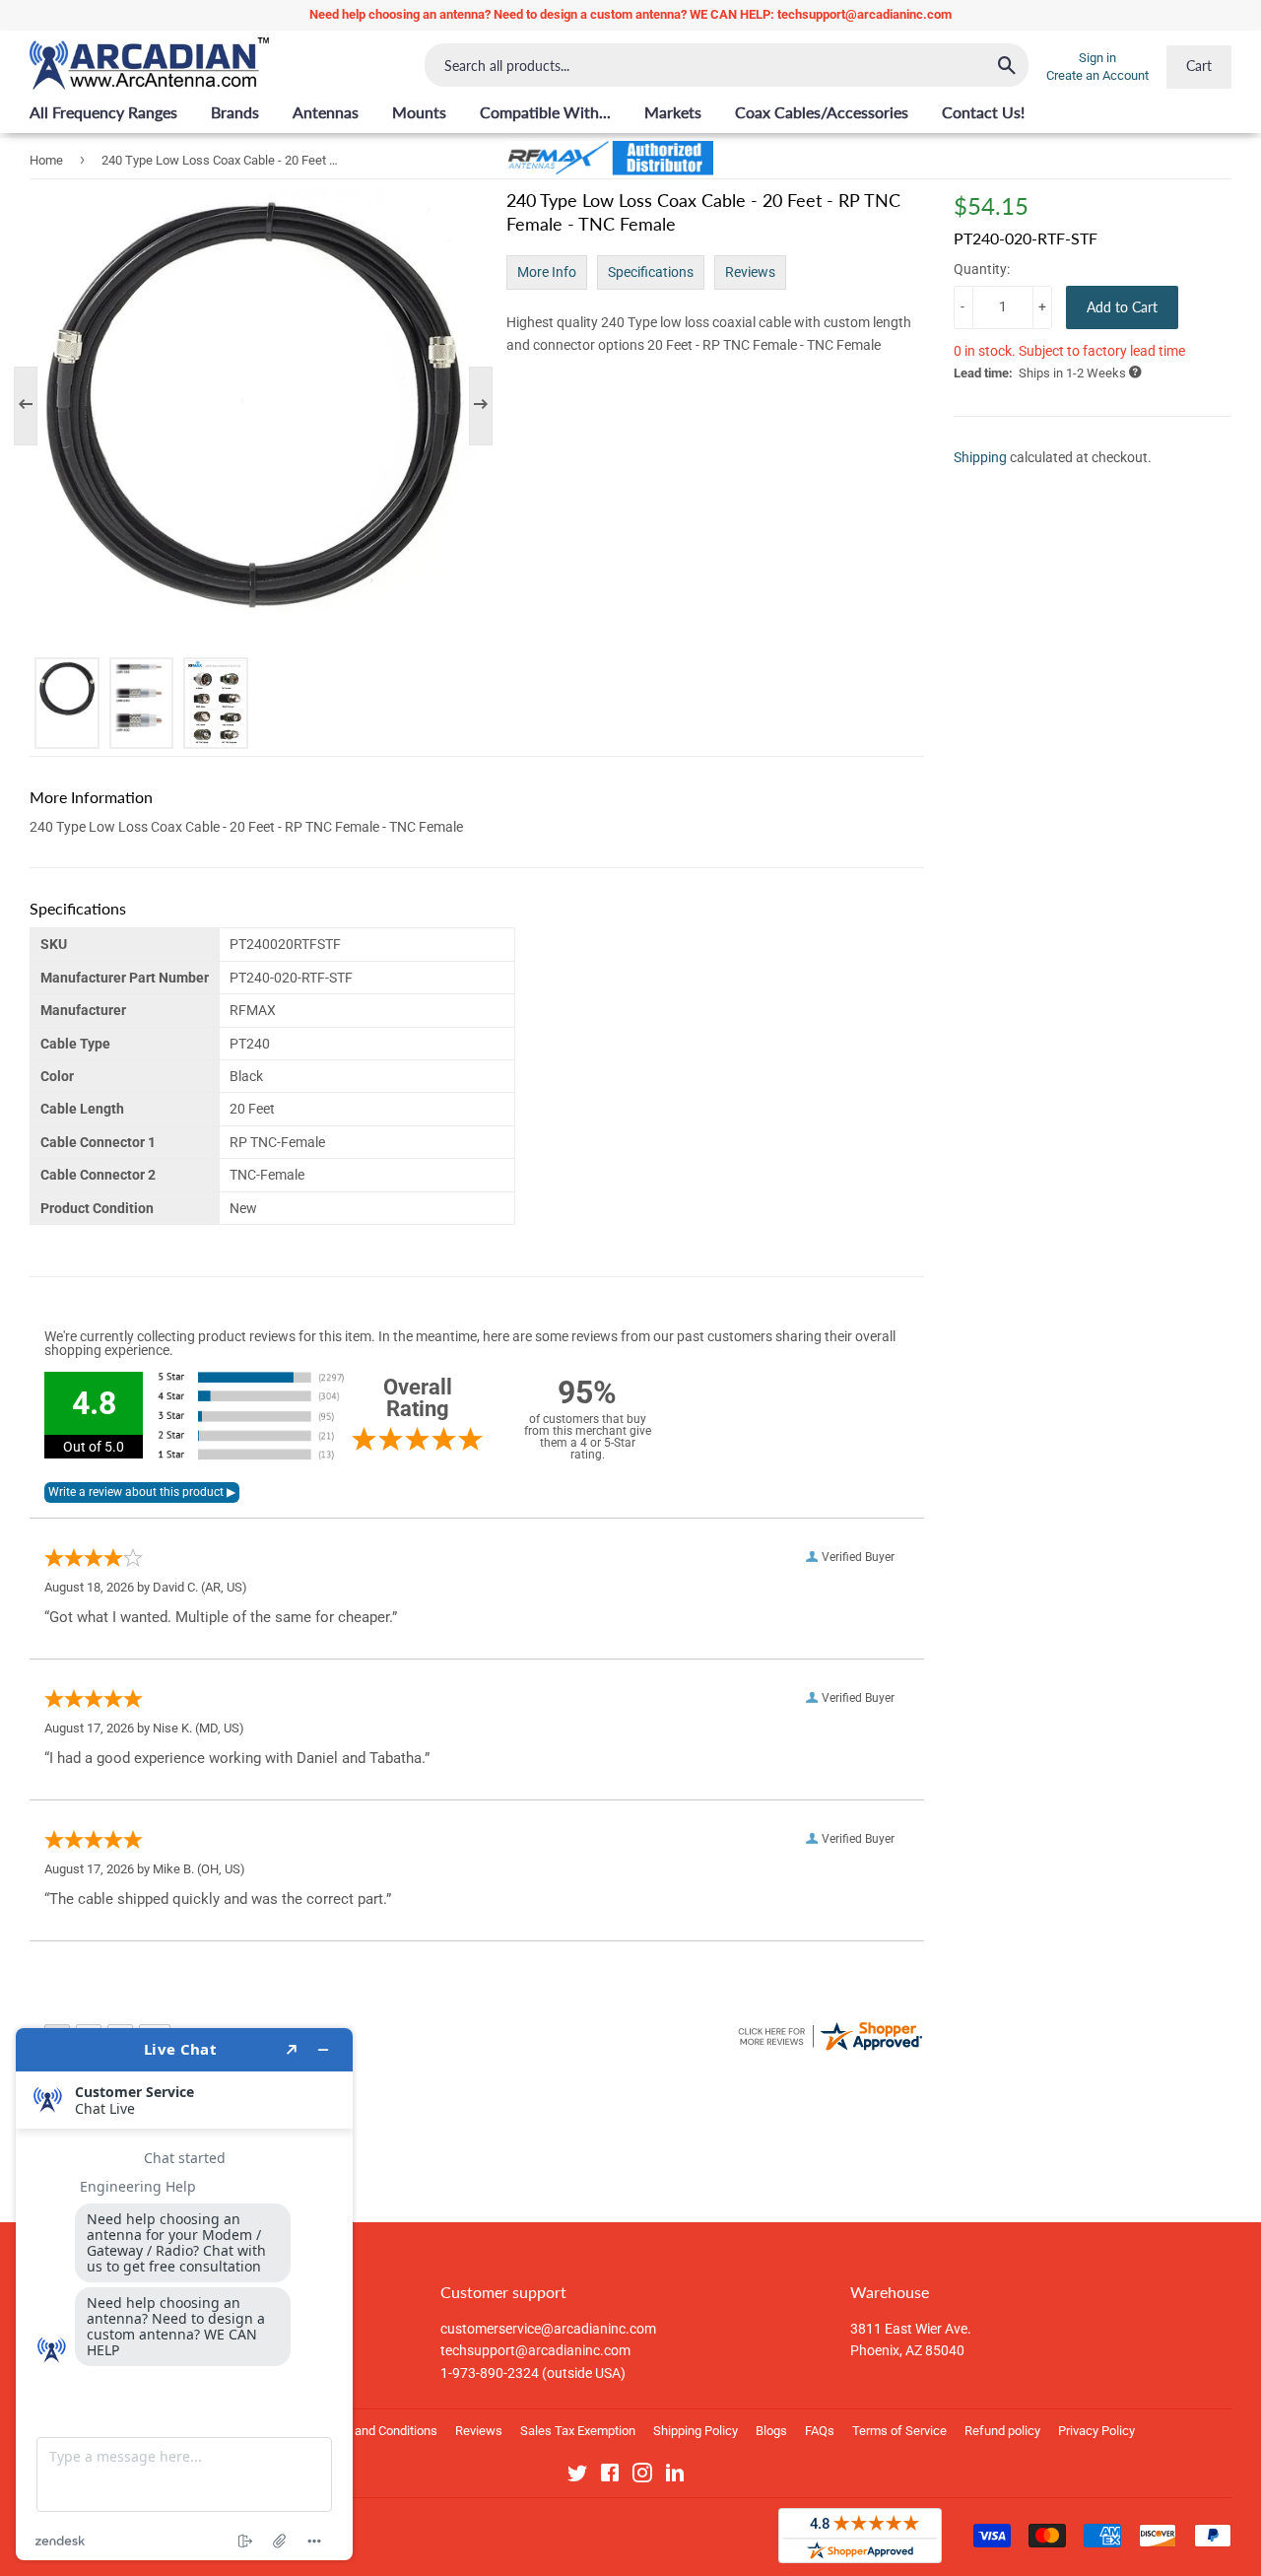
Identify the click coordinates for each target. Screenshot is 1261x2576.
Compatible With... (545, 112)
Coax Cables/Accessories (822, 112)
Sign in (1097, 58)
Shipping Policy (696, 2431)
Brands (235, 112)
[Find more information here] (184, 2294)
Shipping (980, 457)
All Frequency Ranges (103, 112)
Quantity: (982, 269)
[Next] (471, 406)
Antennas (326, 112)
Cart (1199, 66)
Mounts (419, 112)
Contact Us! (983, 112)
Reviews (750, 272)
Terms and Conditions (377, 2431)
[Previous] (35, 406)
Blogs (771, 2431)
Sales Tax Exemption (578, 2431)
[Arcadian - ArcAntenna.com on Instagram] (642, 2476)
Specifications (651, 272)
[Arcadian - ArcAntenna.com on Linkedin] (675, 2476)
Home (46, 160)
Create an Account (1097, 75)
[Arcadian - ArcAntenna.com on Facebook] (610, 2476)
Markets (673, 112)
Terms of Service (899, 2431)
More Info (547, 272)
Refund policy (1002, 2431)
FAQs (820, 2431)
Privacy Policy (1096, 2431)
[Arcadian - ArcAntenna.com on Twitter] (577, 2476)
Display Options (141, 2069)
